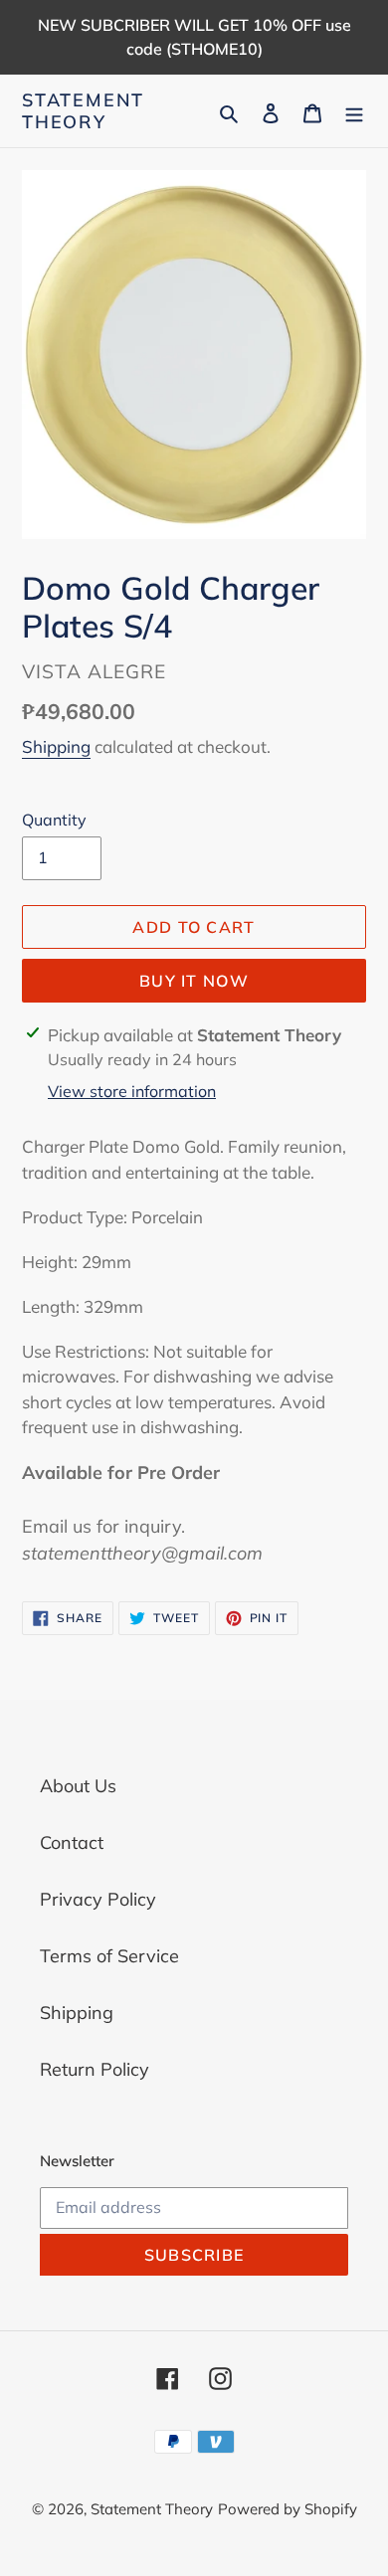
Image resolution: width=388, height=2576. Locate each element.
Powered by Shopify (288, 2509)
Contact (72, 1842)
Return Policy (95, 2069)
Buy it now (194, 981)
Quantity (54, 820)
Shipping (56, 746)
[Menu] (354, 111)
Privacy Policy (98, 1899)
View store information (132, 1091)
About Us (78, 1786)
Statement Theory (83, 111)
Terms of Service (109, 1956)
